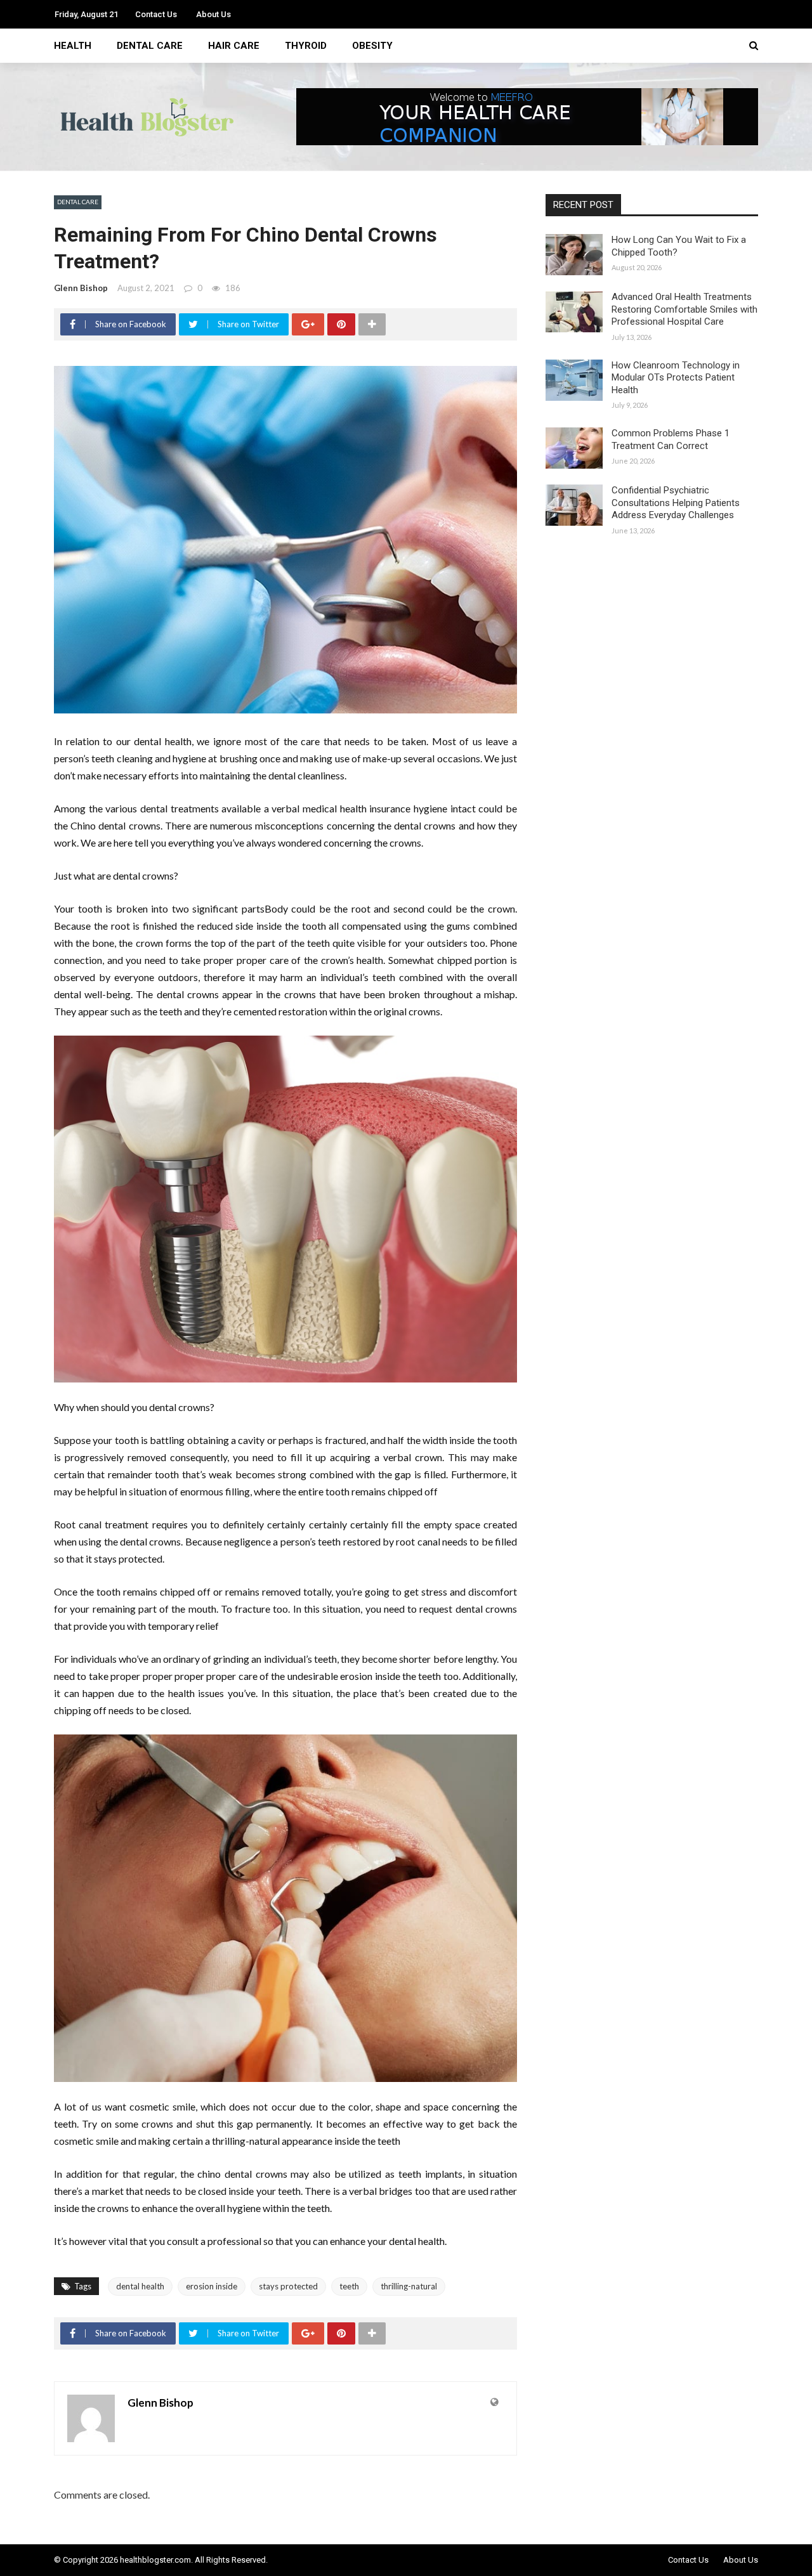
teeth (349, 2286)
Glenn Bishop (81, 288)
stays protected (288, 2286)
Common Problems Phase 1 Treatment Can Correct (671, 439)
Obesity (372, 46)
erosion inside (212, 2286)
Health (73, 46)
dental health (140, 2286)
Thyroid (306, 46)
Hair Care (234, 46)
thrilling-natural (409, 2286)
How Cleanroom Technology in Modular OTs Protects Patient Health (676, 378)
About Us (213, 14)
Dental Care (150, 46)
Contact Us (156, 14)
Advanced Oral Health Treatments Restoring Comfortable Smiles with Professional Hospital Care (684, 309)
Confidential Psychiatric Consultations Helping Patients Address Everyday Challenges (676, 503)
